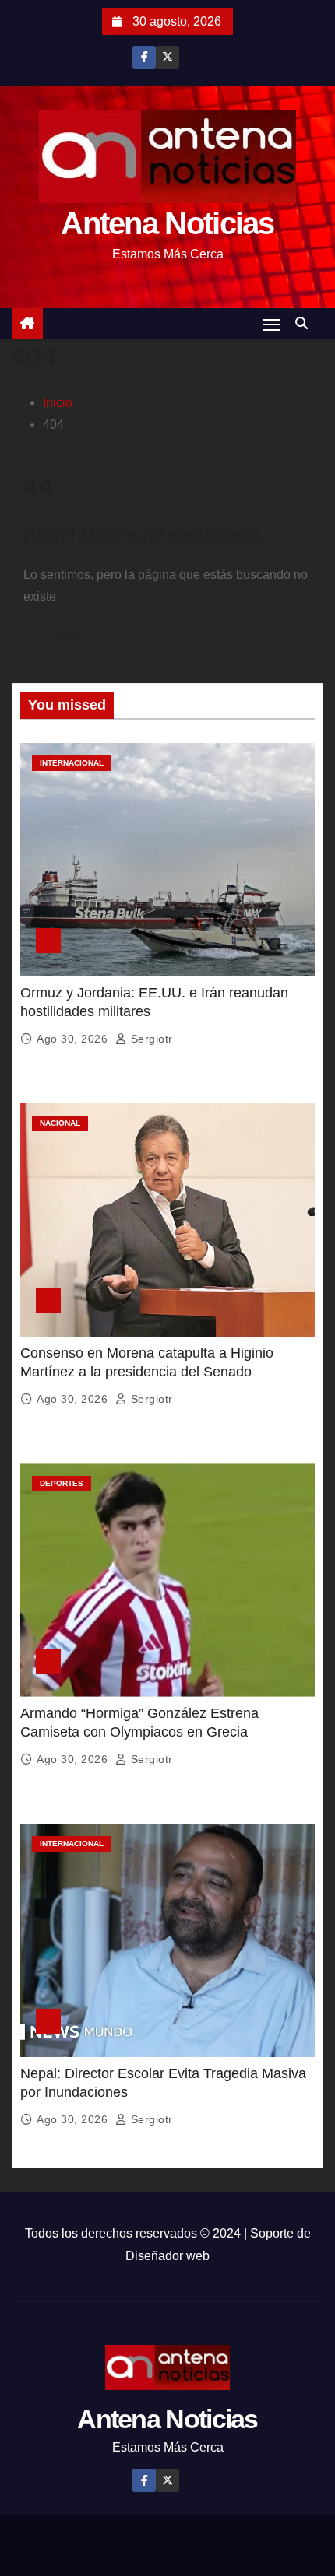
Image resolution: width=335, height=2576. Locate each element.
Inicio (58, 403)
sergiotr (150, 1039)
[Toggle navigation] (271, 324)
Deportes (62, 1483)
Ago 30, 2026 (74, 1039)
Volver (67, 638)
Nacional (60, 1123)
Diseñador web (167, 2256)
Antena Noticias (167, 223)
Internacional (72, 763)
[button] (305, 323)
